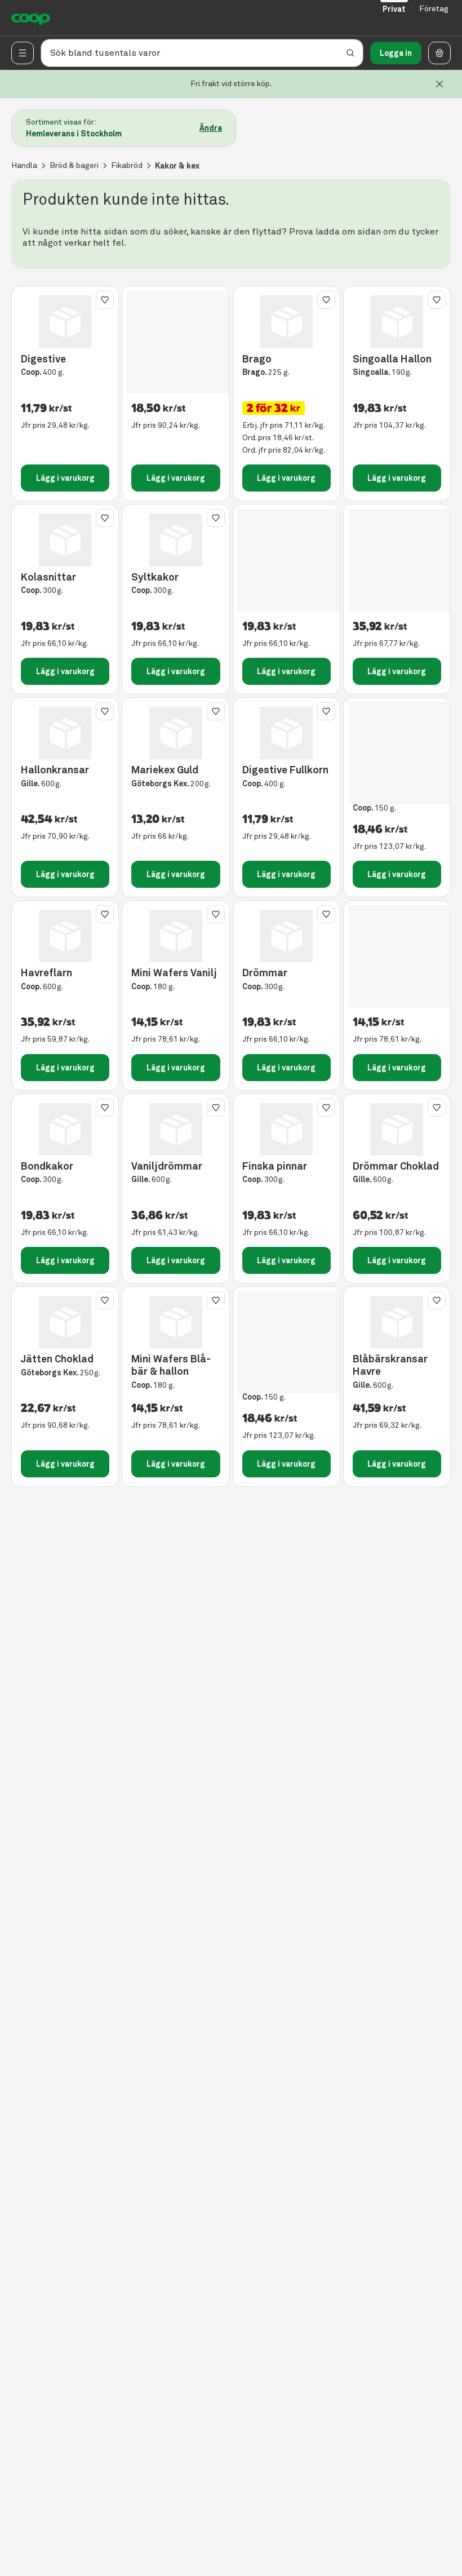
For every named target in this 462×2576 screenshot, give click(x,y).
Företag (434, 9)
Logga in (396, 53)
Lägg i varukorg (65, 478)
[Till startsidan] (31, 18)
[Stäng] (439, 84)
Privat (394, 9)
